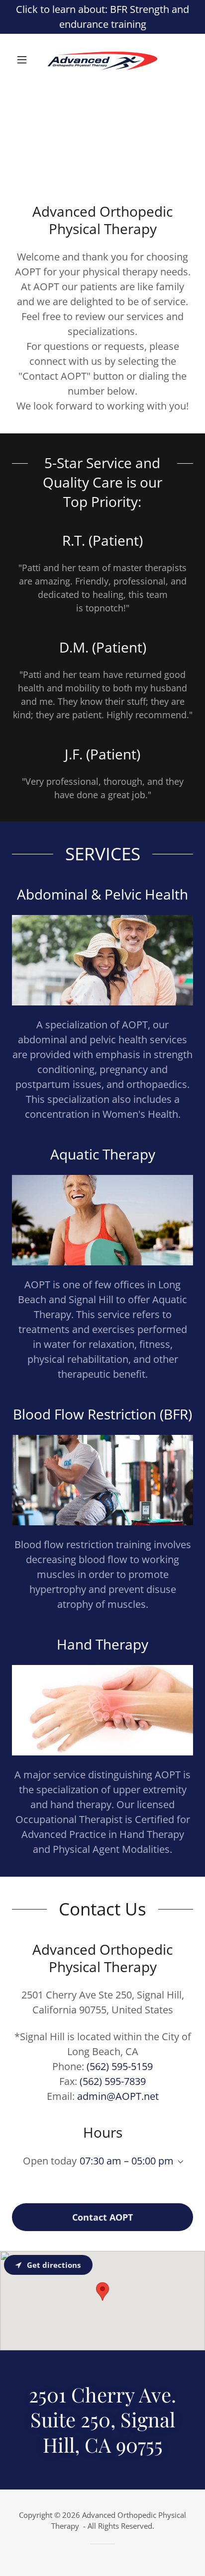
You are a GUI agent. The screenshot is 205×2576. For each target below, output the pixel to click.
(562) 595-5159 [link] (120, 2066)
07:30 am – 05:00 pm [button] (127, 2161)
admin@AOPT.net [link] (118, 2096)
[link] (102, 60)
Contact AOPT (102, 2217)
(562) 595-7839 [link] (113, 2081)
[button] (26, 60)
